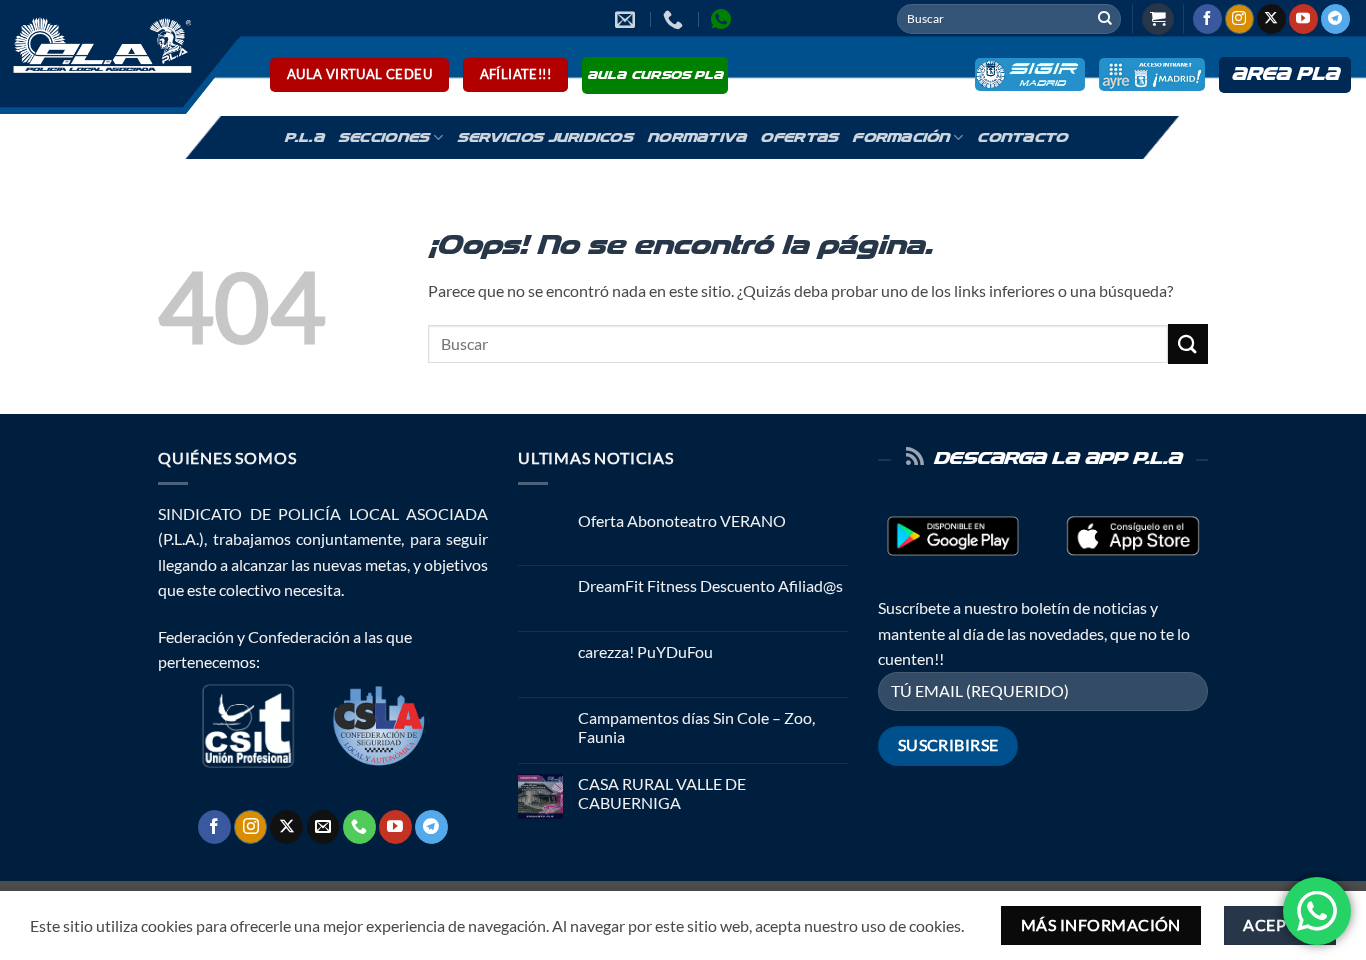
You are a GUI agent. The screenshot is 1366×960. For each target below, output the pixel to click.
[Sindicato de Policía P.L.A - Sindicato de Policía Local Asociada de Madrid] (99, 44)
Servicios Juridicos (545, 138)
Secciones (383, 138)
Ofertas (799, 138)
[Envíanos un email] (323, 827)
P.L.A (304, 138)
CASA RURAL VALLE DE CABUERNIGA (662, 793)
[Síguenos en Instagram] (1239, 19)
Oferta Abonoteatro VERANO (682, 520)
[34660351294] (723, 19)
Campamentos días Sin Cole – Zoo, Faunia (696, 727)
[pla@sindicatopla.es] (627, 19)
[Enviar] (1105, 19)
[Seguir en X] (1271, 19)
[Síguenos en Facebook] (1207, 19)
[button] (1158, 19)
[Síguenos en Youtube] (1303, 19)
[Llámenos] (359, 827)
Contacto (1022, 138)
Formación (900, 138)
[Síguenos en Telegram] (1335, 19)
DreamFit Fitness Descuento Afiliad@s (710, 585)
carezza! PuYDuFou (645, 651)
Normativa (696, 138)
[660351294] (675, 19)
